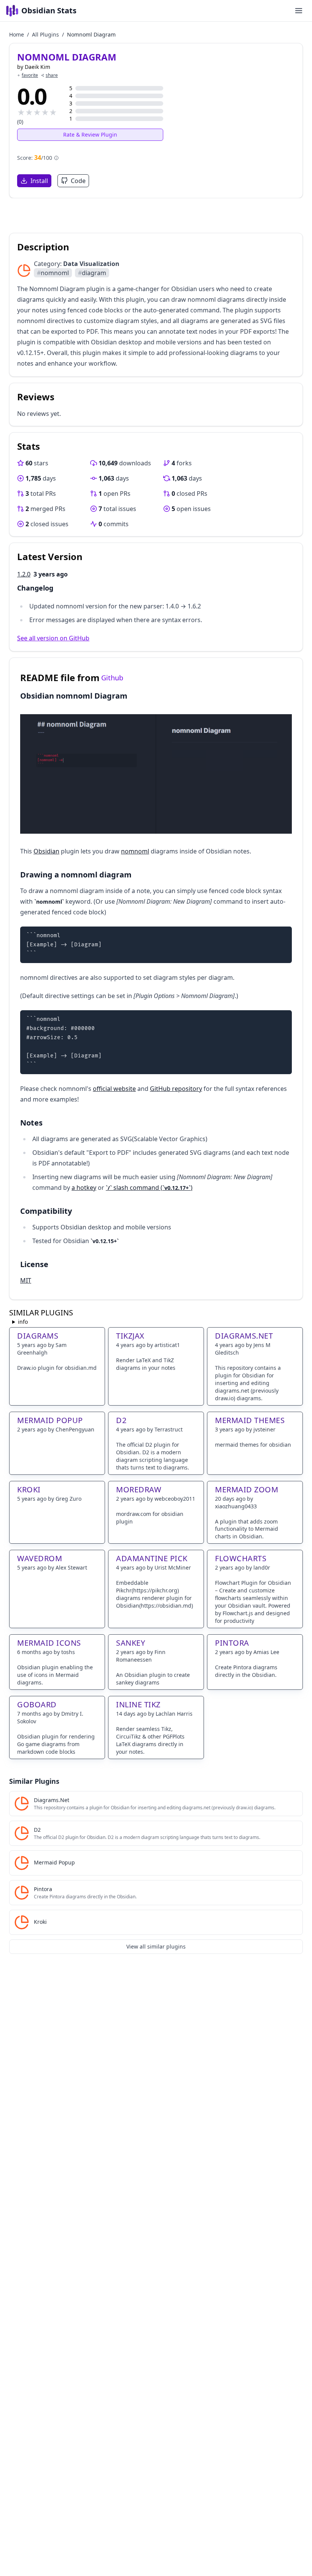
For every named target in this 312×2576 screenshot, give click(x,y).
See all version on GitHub (53, 638)
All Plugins (45, 34)
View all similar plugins (156, 1946)
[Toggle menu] (299, 11)
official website (114, 1089)
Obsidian (46, 851)
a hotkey (84, 1188)
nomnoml (53, 273)
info (23, 1322)
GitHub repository (176, 1089)
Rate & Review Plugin (90, 135)
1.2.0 (24, 574)
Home (17, 34)
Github (112, 678)
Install (39, 181)
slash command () (150, 1188)
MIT (26, 1280)
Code (78, 181)
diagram (92, 273)
